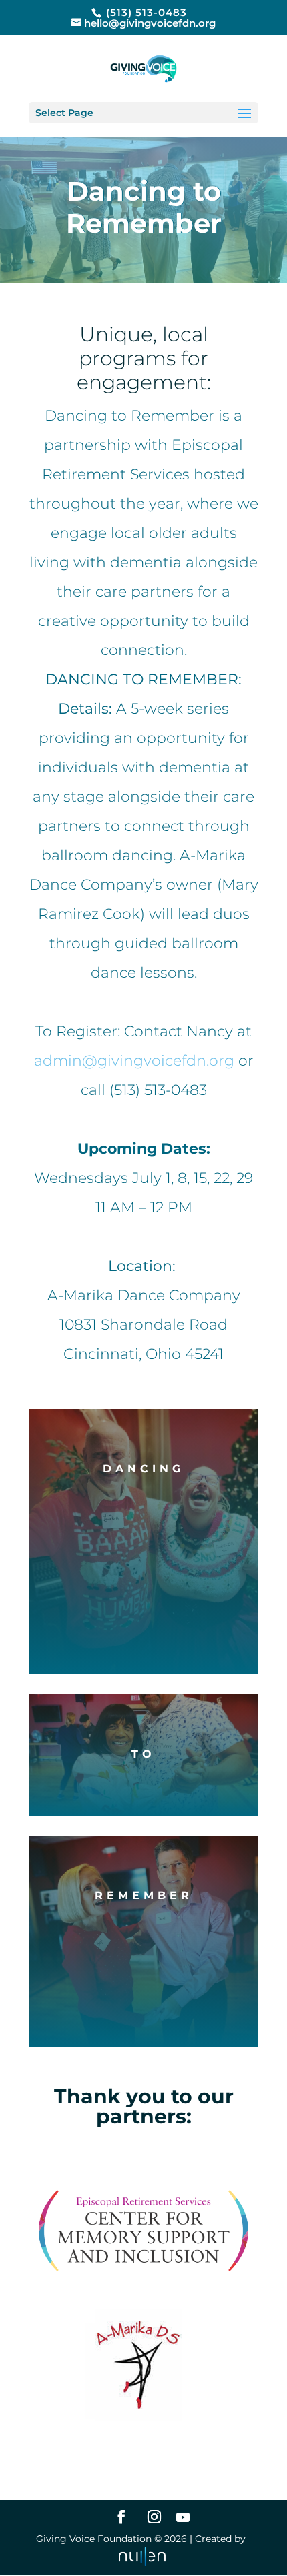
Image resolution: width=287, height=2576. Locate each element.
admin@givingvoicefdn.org (134, 1061)
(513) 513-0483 (145, 12)
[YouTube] (183, 2517)
